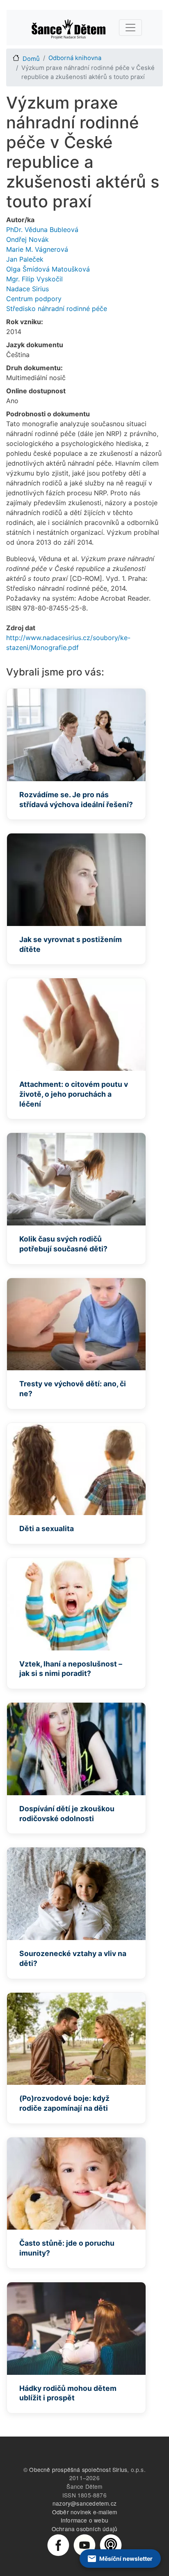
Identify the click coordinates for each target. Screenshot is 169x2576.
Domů (31, 59)
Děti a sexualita (47, 1528)
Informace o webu (84, 2520)
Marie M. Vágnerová (37, 249)
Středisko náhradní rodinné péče (57, 309)
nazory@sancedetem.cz (84, 2503)
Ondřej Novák (27, 239)
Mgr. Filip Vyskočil (34, 279)
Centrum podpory (34, 299)
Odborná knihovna (75, 58)
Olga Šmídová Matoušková (48, 269)
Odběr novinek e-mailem (84, 2512)
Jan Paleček (25, 259)
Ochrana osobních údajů (84, 2529)
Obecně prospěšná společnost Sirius (78, 2469)
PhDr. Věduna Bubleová (42, 230)
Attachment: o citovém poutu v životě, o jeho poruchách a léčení (74, 1094)
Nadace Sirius (27, 289)
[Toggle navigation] (130, 28)
